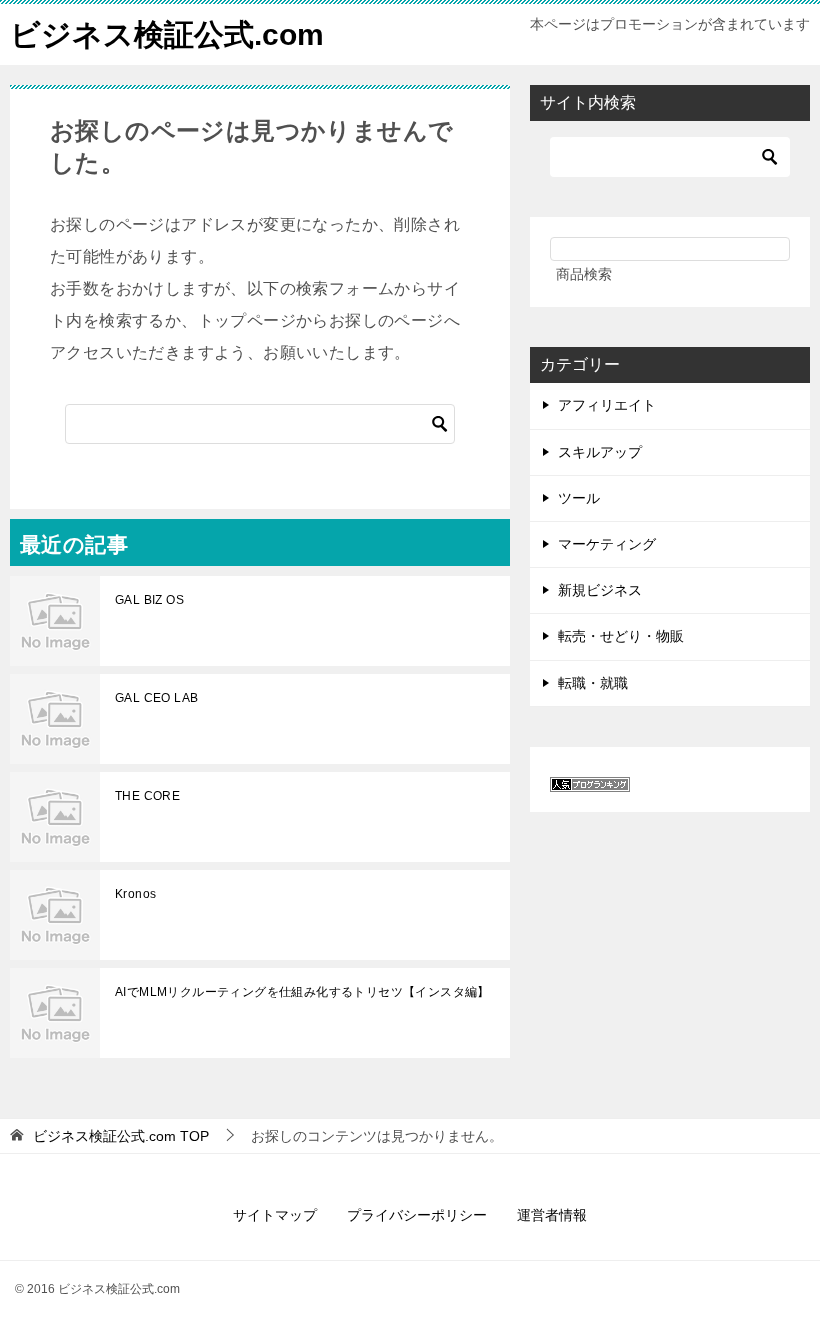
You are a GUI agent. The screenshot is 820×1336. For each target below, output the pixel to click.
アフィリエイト (607, 405)
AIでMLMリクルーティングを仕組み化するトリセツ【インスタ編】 (302, 992)
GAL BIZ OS (149, 600)
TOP (121, 1136)
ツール (579, 498)
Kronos (135, 894)
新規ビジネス (600, 590)
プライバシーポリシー (417, 1215)
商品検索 (584, 274)
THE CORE (147, 796)
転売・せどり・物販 (621, 636)
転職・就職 (593, 683)
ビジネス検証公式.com (167, 34)
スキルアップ (600, 452)
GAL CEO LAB (156, 698)
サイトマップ (275, 1215)
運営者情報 (552, 1215)
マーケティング (607, 544)
